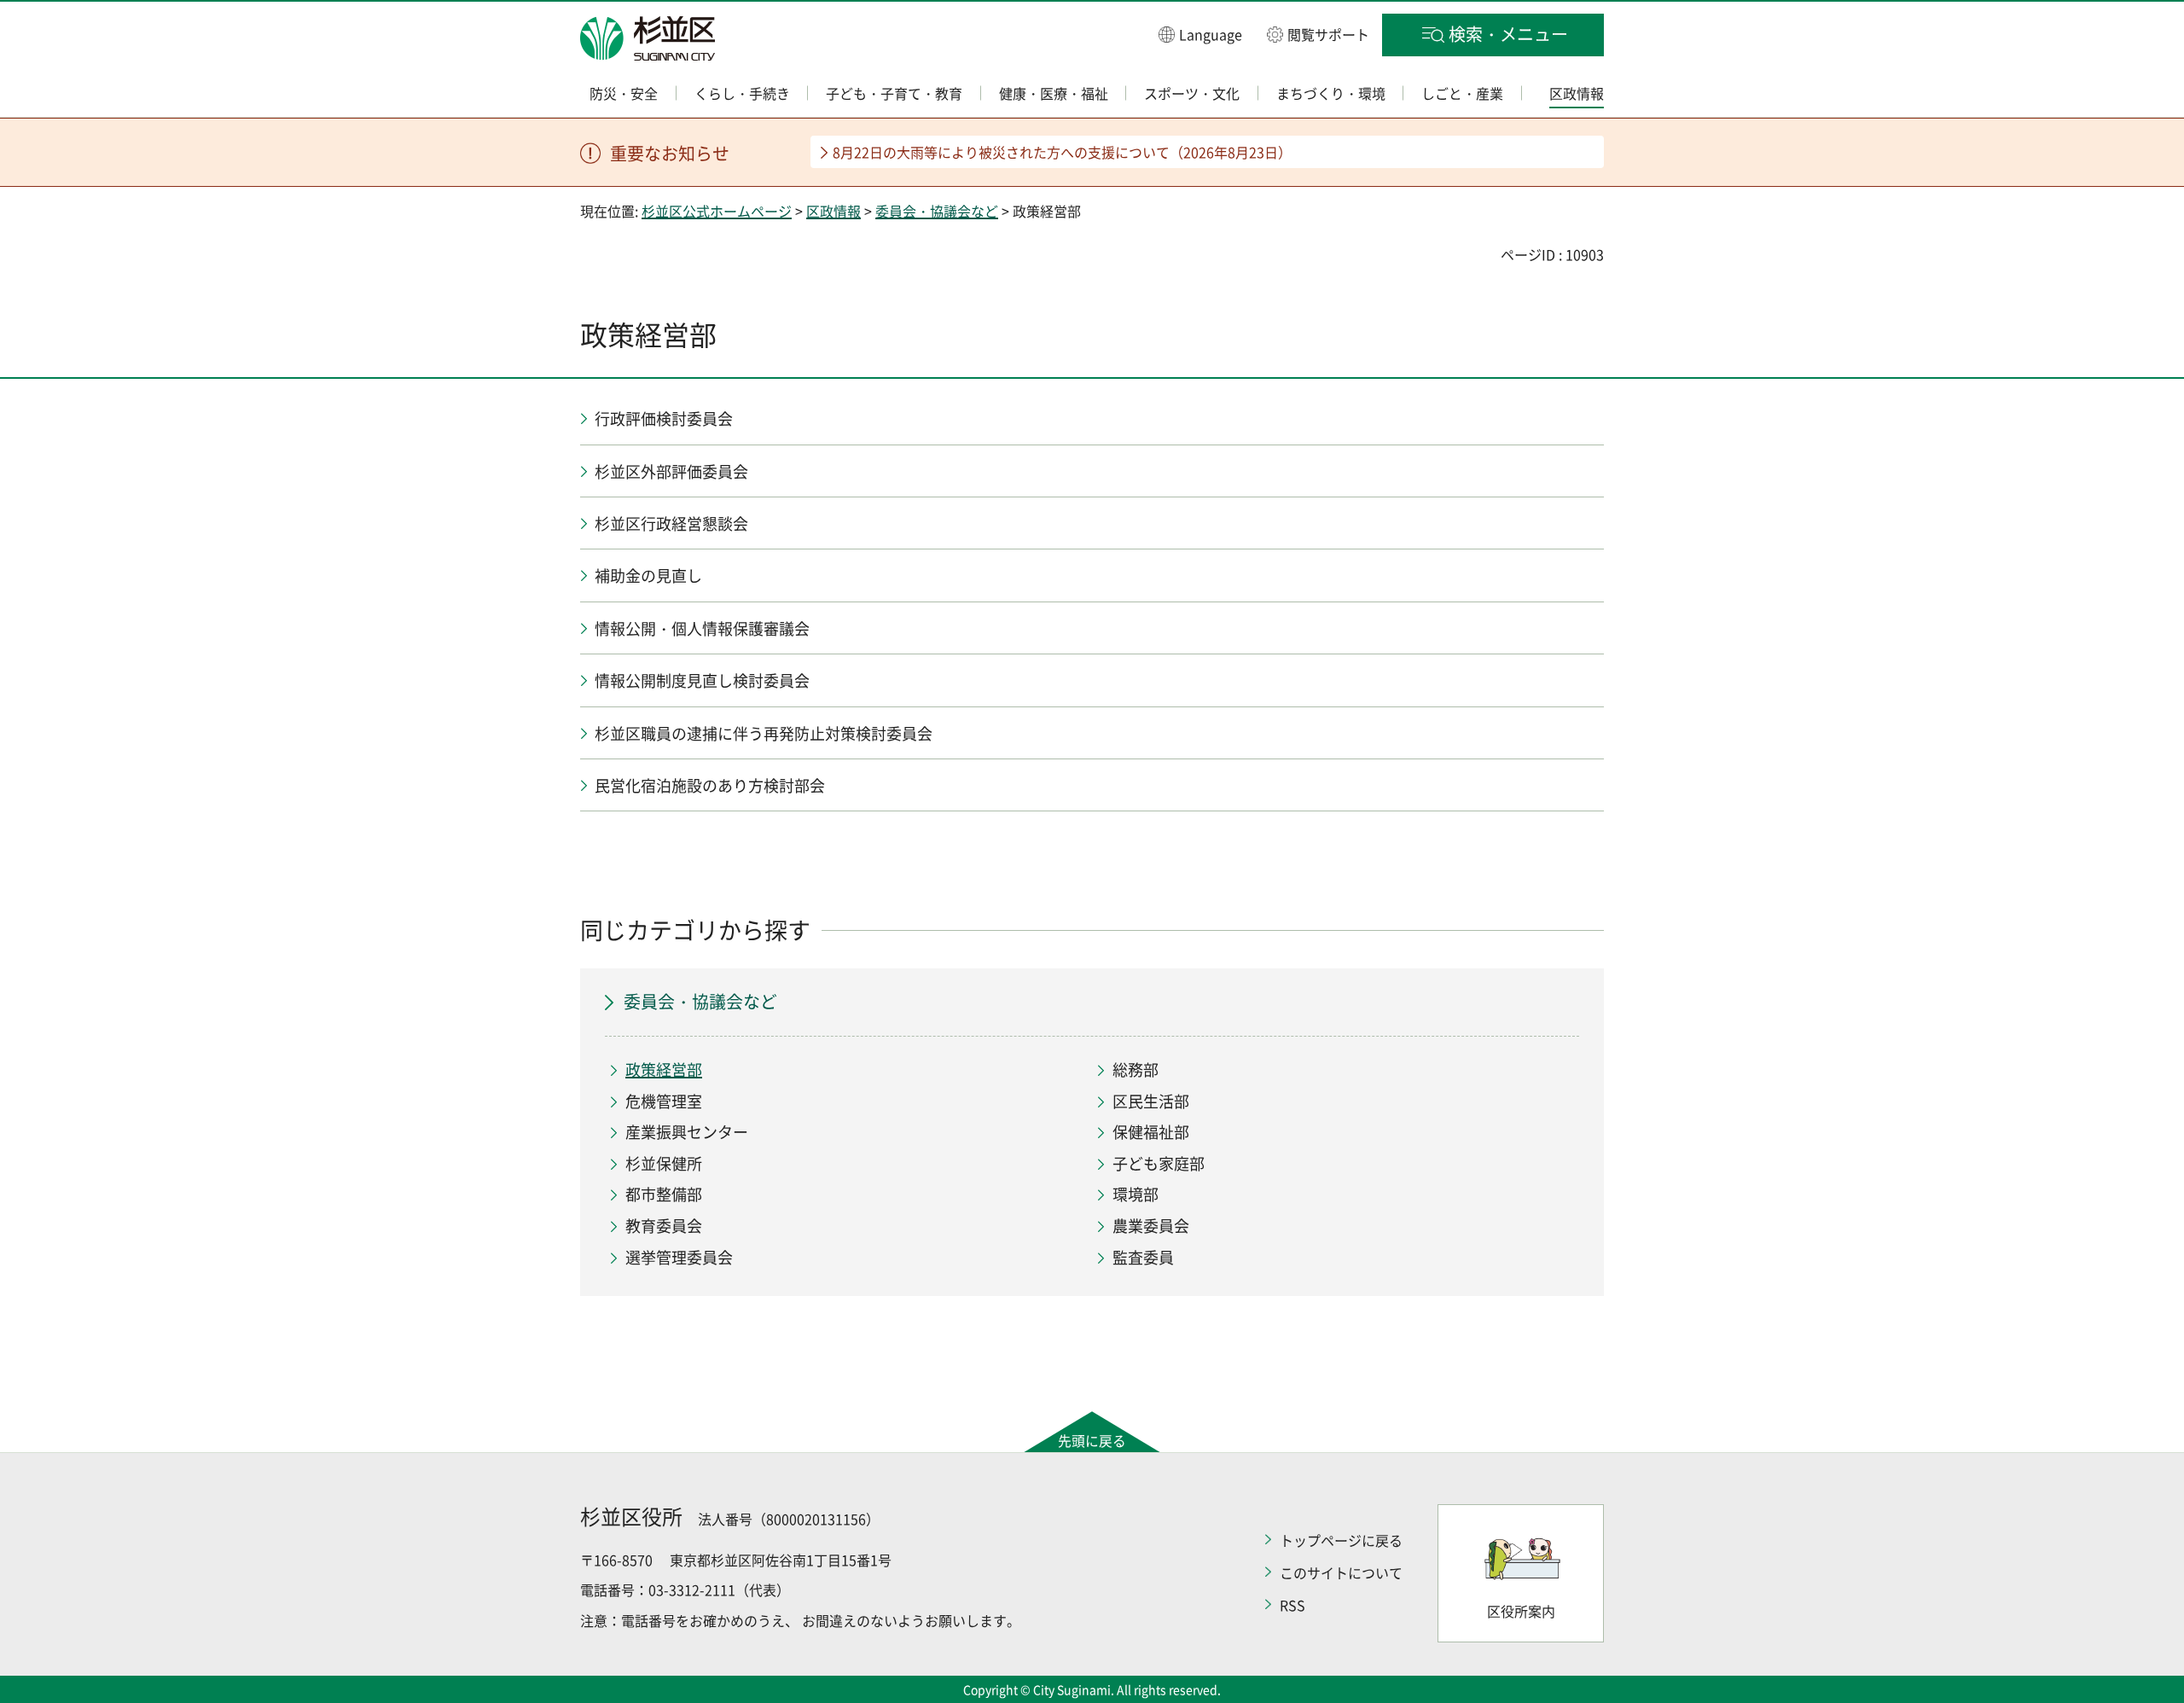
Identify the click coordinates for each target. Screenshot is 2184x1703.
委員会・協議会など (937, 211)
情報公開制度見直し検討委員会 (702, 680)
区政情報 (834, 211)
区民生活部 (1151, 1101)
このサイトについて (1341, 1572)
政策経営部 (664, 1069)
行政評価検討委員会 (664, 418)
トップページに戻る (1341, 1540)
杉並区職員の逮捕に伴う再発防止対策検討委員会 (764, 733)
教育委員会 (664, 1226)
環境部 (1136, 1194)
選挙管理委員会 (679, 1257)
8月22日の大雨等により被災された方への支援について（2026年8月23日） (1062, 152)
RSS (1292, 1605)
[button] (1200, 34)
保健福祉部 (1151, 1132)
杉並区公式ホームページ (717, 211)
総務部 (1136, 1069)
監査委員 (1143, 1257)
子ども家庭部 (1159, 1163)
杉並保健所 (664, 1163)
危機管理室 (664, 1101)
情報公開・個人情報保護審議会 (702, 628)
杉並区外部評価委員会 (671, 471)
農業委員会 (1151, 1226)
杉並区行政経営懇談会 (671, 523)
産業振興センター (687, 1132)
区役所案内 (1521, 1611)
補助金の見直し (648, 575)
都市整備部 (664, 1194)
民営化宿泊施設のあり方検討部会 (710, 785)
